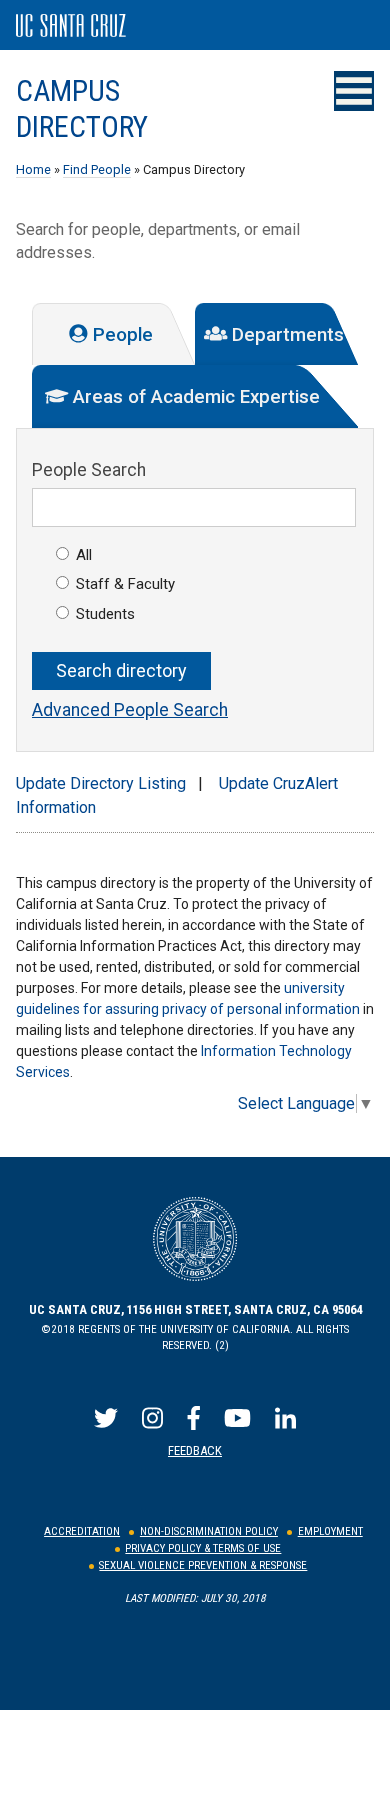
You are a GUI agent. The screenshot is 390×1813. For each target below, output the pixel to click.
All (84, 555)
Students (105, 614)
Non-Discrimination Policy (209, 1531)
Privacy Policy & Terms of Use (203, 1548)
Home (33, 169)
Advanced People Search (130, 710)
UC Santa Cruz (71, 26)
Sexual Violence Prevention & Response (203, 1565)
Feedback (195, 1450)
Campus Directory (82, 109)
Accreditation (82, 1531)
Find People (97, 169)
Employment (330, 1531)
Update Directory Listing (101, 783)
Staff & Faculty (125, 584)
